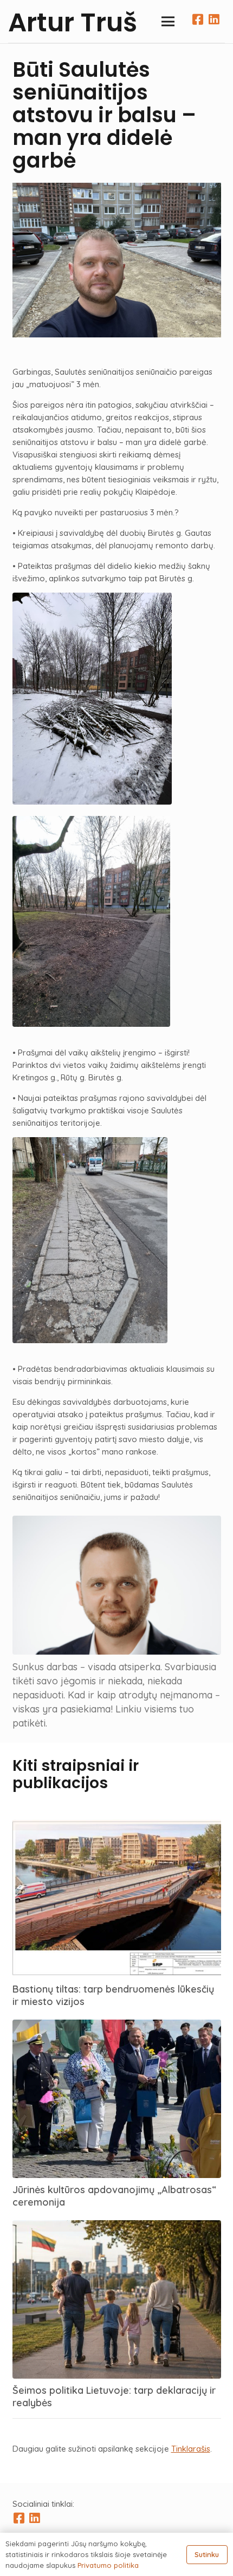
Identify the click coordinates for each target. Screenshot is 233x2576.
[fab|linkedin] (214, 22)
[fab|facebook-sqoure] (200, 22)
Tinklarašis (191, 2449)
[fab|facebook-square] (20, 2519)
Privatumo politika (108, 2565)
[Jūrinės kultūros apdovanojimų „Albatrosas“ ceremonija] (117, 2026)
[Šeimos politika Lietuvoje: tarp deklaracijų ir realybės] (117, 2226)
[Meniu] (168, 22)
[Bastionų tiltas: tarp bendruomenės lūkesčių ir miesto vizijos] (117, 1825)
